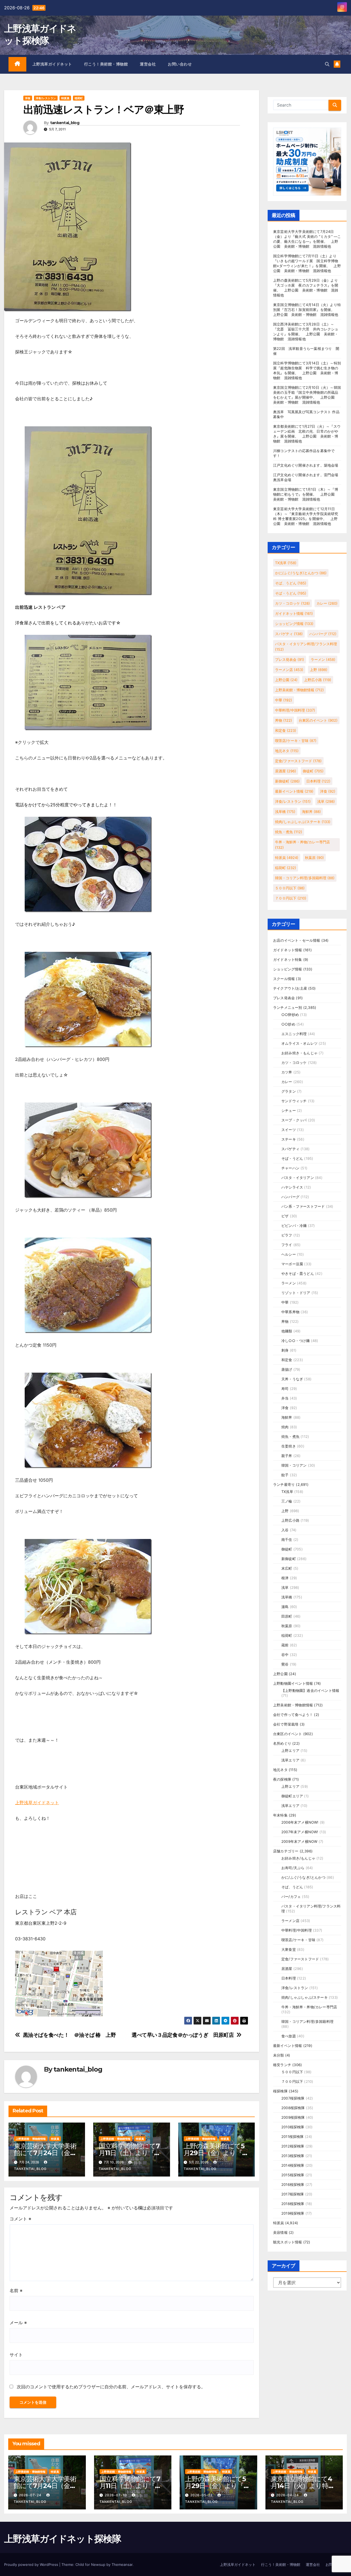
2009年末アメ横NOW (299, 1841)
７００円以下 (291, 898)
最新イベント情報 (294, 791)
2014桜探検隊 (293, 2165)
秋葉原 (314, 858)
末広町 (287, 1568)
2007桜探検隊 (293, 2098)
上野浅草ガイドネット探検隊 (63, 2539)
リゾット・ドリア (296, 1293)
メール (18, 2323)
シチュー (289, 1110)
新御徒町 (287, 781)
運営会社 (148, 64)
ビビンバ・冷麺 (294, 1226)
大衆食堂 (289, 1949)
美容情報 (280, 2232)
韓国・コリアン (294, 1465)
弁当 (285, 1398)
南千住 (287, 1540)
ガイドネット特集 (288, 959)
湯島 (285, 1607)
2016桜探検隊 (293, 2184)
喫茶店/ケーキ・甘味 (296, 741)
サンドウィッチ (294, 1101)
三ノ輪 (287, 1501)
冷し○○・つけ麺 (296, 1341)
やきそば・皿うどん (298, 1273)
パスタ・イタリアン (298, 1178)
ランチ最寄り (284, 1484)
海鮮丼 (311, 812)
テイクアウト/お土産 (290, 988)
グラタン (289, 1091)
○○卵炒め (290, 1015)
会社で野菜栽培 (286, 1724)
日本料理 (318, 781)
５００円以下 (290, 888)
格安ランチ (282, 2065)
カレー (327, 603)
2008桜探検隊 (293, 2108)
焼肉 (285, 1427)
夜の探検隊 (282, 1779)
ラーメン (323, 659)
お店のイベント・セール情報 (297, 940)
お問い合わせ (180, 64)
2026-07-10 (116, 2495)
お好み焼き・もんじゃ (299, 1053)
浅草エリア (290, 1760)
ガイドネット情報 (294, 613)
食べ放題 (289, 2036)
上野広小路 (318, 680)
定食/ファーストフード (298, 761)
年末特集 (280, 1815)
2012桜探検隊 (293, 2146)
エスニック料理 (294, 1034)
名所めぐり (282, 1743)
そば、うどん (291, 583)
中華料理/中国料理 (295, 710)
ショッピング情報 (294, 624)
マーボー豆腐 (292, 1264)
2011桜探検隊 (293, 2137)
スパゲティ (289, 634)
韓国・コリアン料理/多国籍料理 (305, 878)
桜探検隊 (280, 2091)
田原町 (287, 1616)
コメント (20, 2219)
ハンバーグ (323, 634)
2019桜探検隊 (293, 2213)
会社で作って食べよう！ (293, 1715)
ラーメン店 (289, 670)
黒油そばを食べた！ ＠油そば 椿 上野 (70, 2035)
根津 (285, 1578)
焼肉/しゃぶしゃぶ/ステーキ (303, 822)
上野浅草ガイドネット (52, 64)
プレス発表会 (290, 659)
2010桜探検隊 (293, 2127)
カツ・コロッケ (292, 603)
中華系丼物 (290, 1312)
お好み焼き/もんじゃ (298, 1858)
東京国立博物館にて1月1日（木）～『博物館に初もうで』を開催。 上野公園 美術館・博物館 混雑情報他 (306, 494)
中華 (284, 700)
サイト (16, 2355)
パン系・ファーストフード (303, 1206)
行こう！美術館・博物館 (106, 64)
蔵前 (285, 1645)
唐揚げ (287, 1369)
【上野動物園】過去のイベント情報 (310, 1690)
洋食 (28, 98)
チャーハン (290, 1168)
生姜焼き (289, 1446)
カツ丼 (287, 1072)
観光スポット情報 (288, 2242)
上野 (319, 670)
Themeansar (122, 2564)
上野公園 (286, 680)
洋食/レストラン (46, 98)
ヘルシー (289, 1254)
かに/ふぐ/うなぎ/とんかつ (301, 573)
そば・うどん (291, 593)
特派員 (65, 98)
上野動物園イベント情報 (293, 1683)
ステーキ (289, 1139)
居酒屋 (286, 771)
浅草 (326, 801)
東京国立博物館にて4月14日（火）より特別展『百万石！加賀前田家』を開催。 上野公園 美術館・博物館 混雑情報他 (307, 310)
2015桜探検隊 (293, 2175)
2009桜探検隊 (293, 2117)
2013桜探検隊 (293, 2156)
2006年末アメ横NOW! (300, 1822)
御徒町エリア (292, 1796)
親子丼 (287, 1456)
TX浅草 (286, 563)
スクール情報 (284, 979)
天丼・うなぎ (292, 1379)
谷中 (285, 1655)
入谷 (285, 1530)
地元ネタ (287, 751)
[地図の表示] (59, 1983)
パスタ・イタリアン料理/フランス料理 (306, 647)
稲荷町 (79, 98)
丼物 (284, 720)
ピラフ (287, 1235)
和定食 (286, 730)
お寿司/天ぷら (293, 1868)
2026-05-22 (202, 2495)
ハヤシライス (292, 1187)
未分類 (279, 2055)
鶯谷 (285, 1664)
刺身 (285, 1350)
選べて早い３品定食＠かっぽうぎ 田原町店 (183, 2035)
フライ (287, 1245)
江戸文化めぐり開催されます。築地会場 (306, 465)
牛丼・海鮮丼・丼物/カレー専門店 (302, 845)
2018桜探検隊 (293, 2204)
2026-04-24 (288, 2495)
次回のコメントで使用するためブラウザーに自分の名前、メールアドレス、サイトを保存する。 (111, 2387)
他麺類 (287, 1331)
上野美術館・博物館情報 (31, 2139)
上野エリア (290, 1750)
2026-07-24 (31, 2495)
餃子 (285, 1475)
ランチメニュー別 (288, 1007)
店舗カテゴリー (286, 1851)
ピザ (285, 1216)
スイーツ (289, 1130)
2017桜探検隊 (293, 2194)
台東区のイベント (318, 720)
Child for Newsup (90, 2564)
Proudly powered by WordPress (32, 2564)
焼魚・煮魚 (289, 832)
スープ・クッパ (294, 1120)
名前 (16, 2291)
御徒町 (313, 771)
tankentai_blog (65, 123)
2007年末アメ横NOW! (300, 1832)
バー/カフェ (291, 1897)
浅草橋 (285, 812)
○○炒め (288, 1024)
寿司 (285, 1389)
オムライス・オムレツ (299, 1043)
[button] (327, 64)
